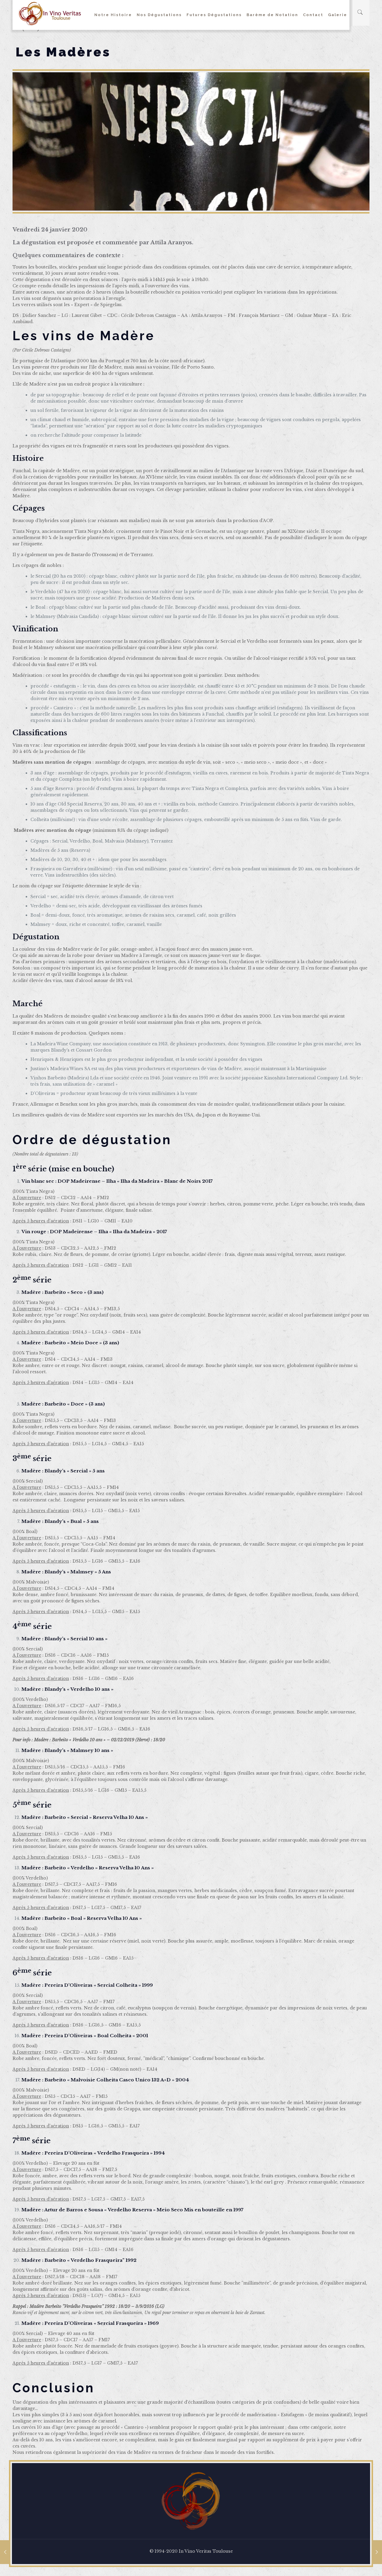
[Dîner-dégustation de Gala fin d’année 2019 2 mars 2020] (5, 2552)
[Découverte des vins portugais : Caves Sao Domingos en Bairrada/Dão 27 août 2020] (377, 2552)
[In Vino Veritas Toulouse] (50, 13)
